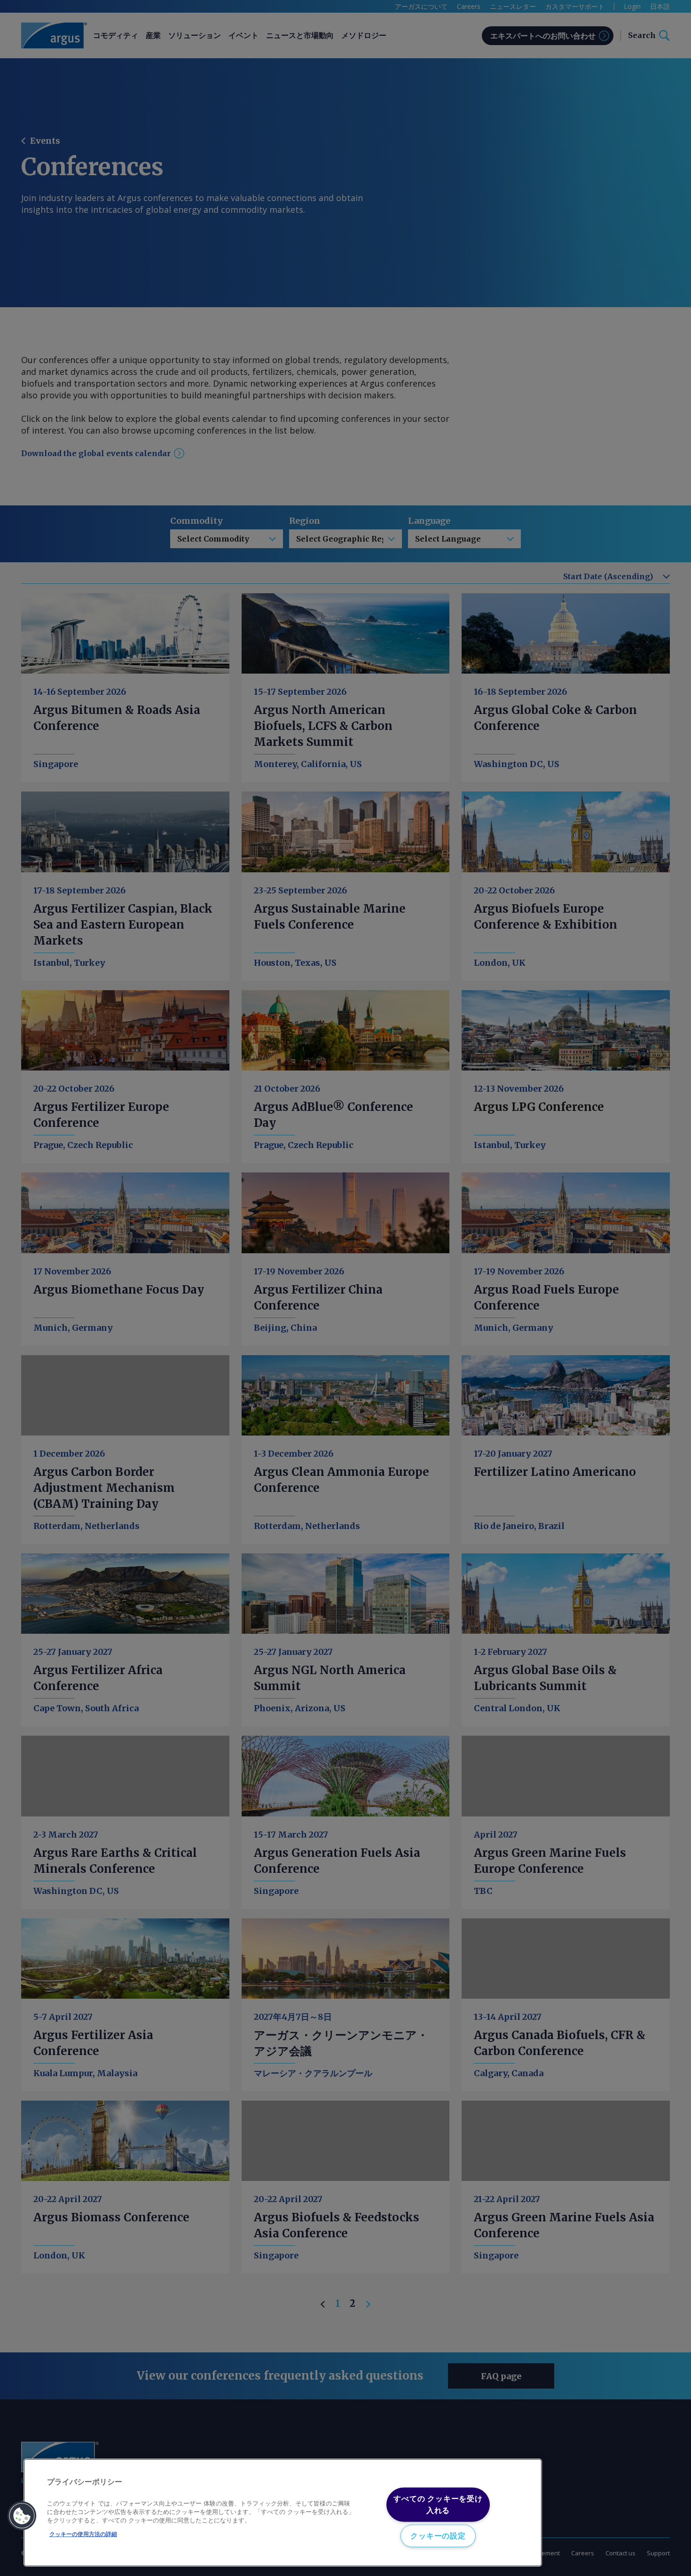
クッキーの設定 (438, 2536)
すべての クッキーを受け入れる (438, 2504)
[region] (283, 2513)
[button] (22, 2516)
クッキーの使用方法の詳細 (83, 2534)
